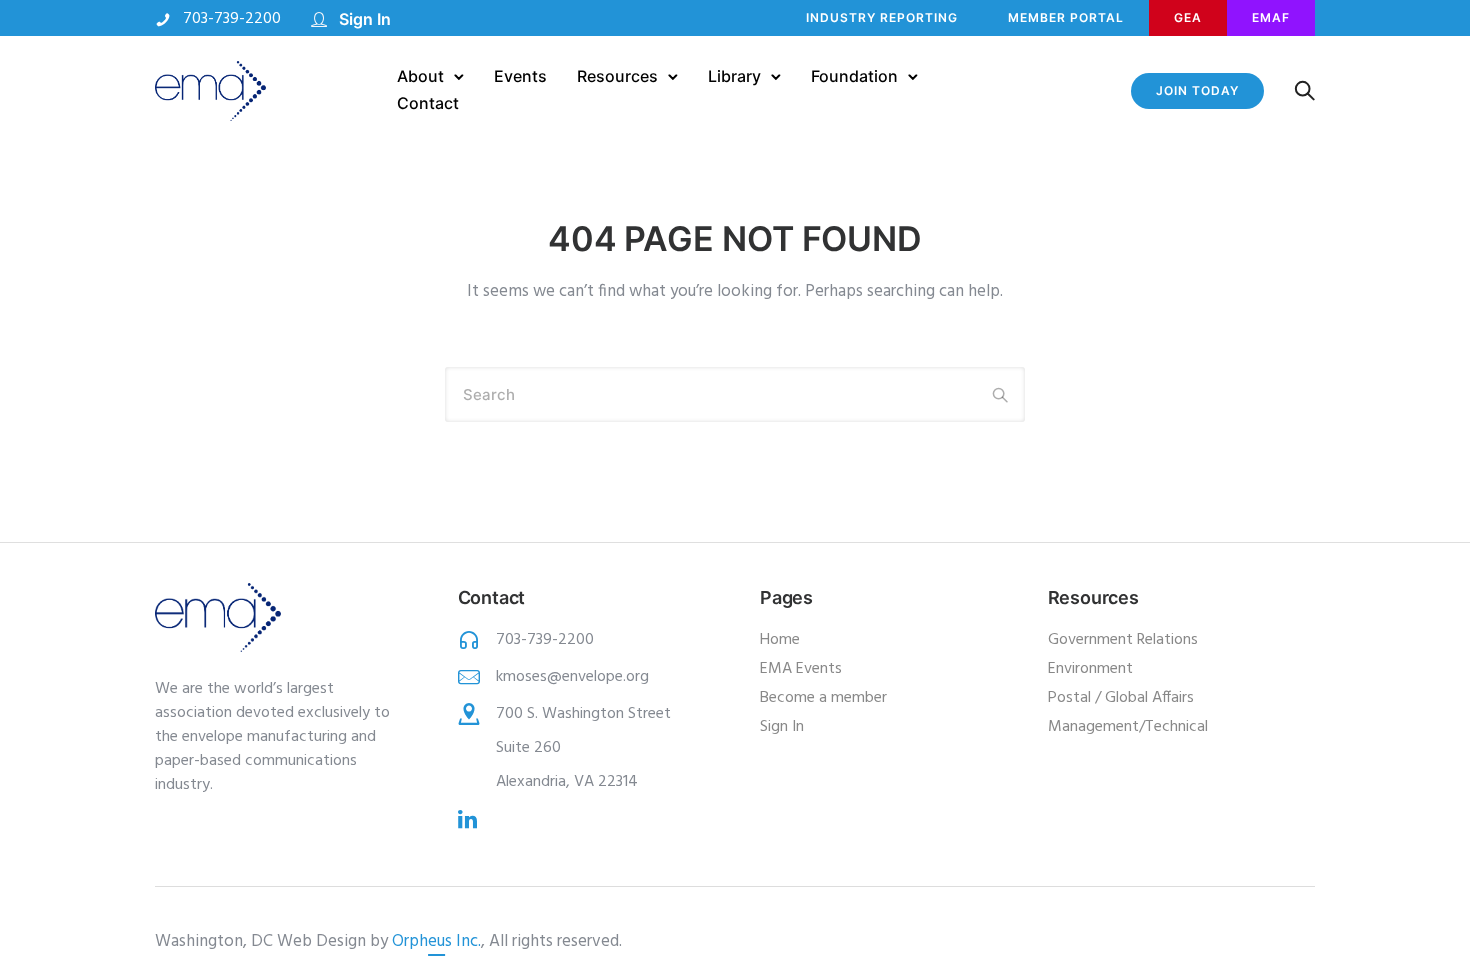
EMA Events (801, 669)
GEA (1188, 17)
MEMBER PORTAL (1066, 17)
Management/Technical (1128, 727)
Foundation (854, 76)
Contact (428, 103)
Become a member (823, 698)
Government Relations (1123, 640)
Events (520, 76)
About (420, 76)
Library (734, 76)
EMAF (1271, 17)
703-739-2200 (232, 19)
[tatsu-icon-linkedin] (467, 819)
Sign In (365, 19)
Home (780, 640)
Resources (617, 76)
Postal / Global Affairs (1121, 698)
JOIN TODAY (1197, 90)
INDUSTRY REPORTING (882, 17)
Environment (1090, 669)
